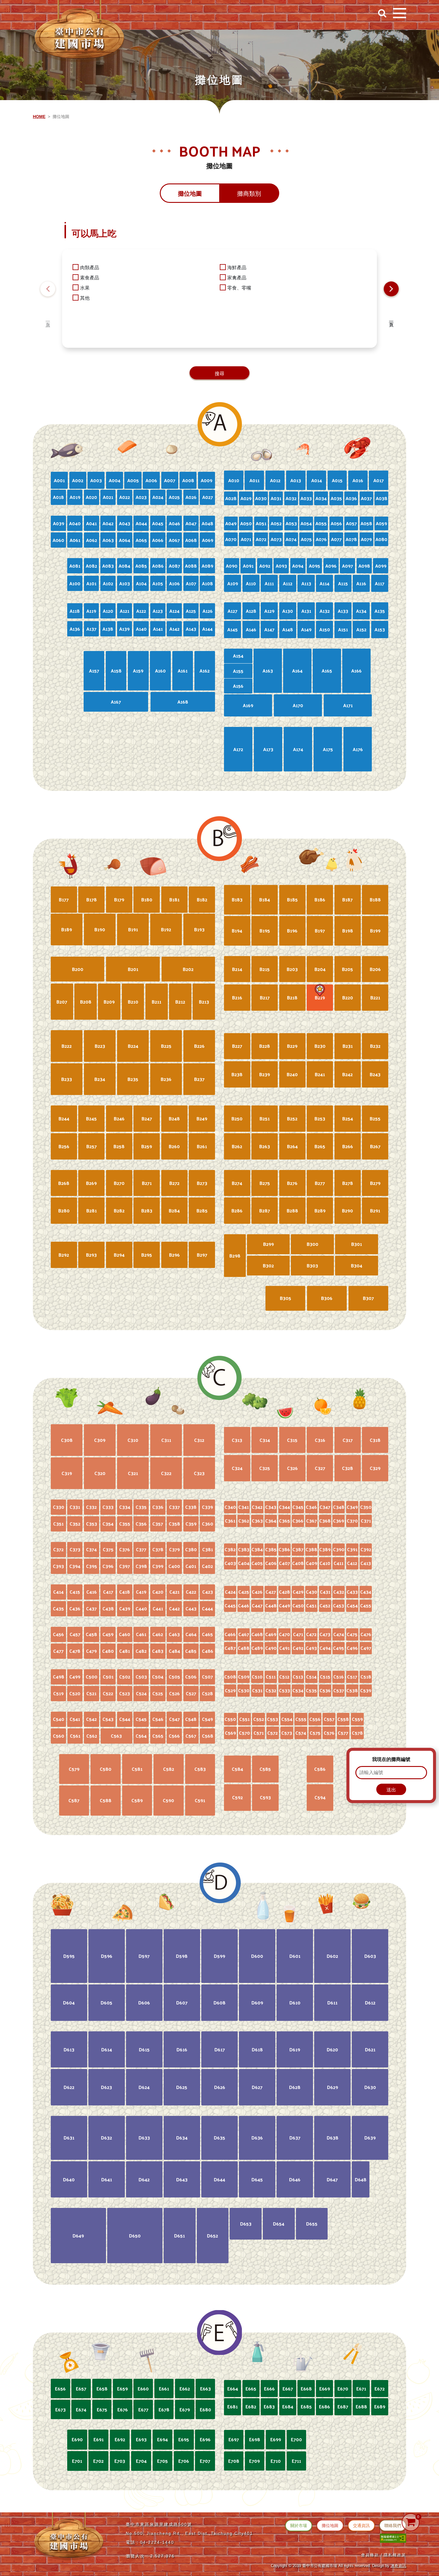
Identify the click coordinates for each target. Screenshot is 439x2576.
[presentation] (48, 289)
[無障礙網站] (393, 2538)
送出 (391, 1790)
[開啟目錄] (400, 13)
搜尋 (219, 374)
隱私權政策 (395, 2555)
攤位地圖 (190, 194)
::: (8, 10)
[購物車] (411, 2522)
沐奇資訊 (398, 2566)
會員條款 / (372, 2555)
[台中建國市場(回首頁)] (79, 32)
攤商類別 (249, 194)
